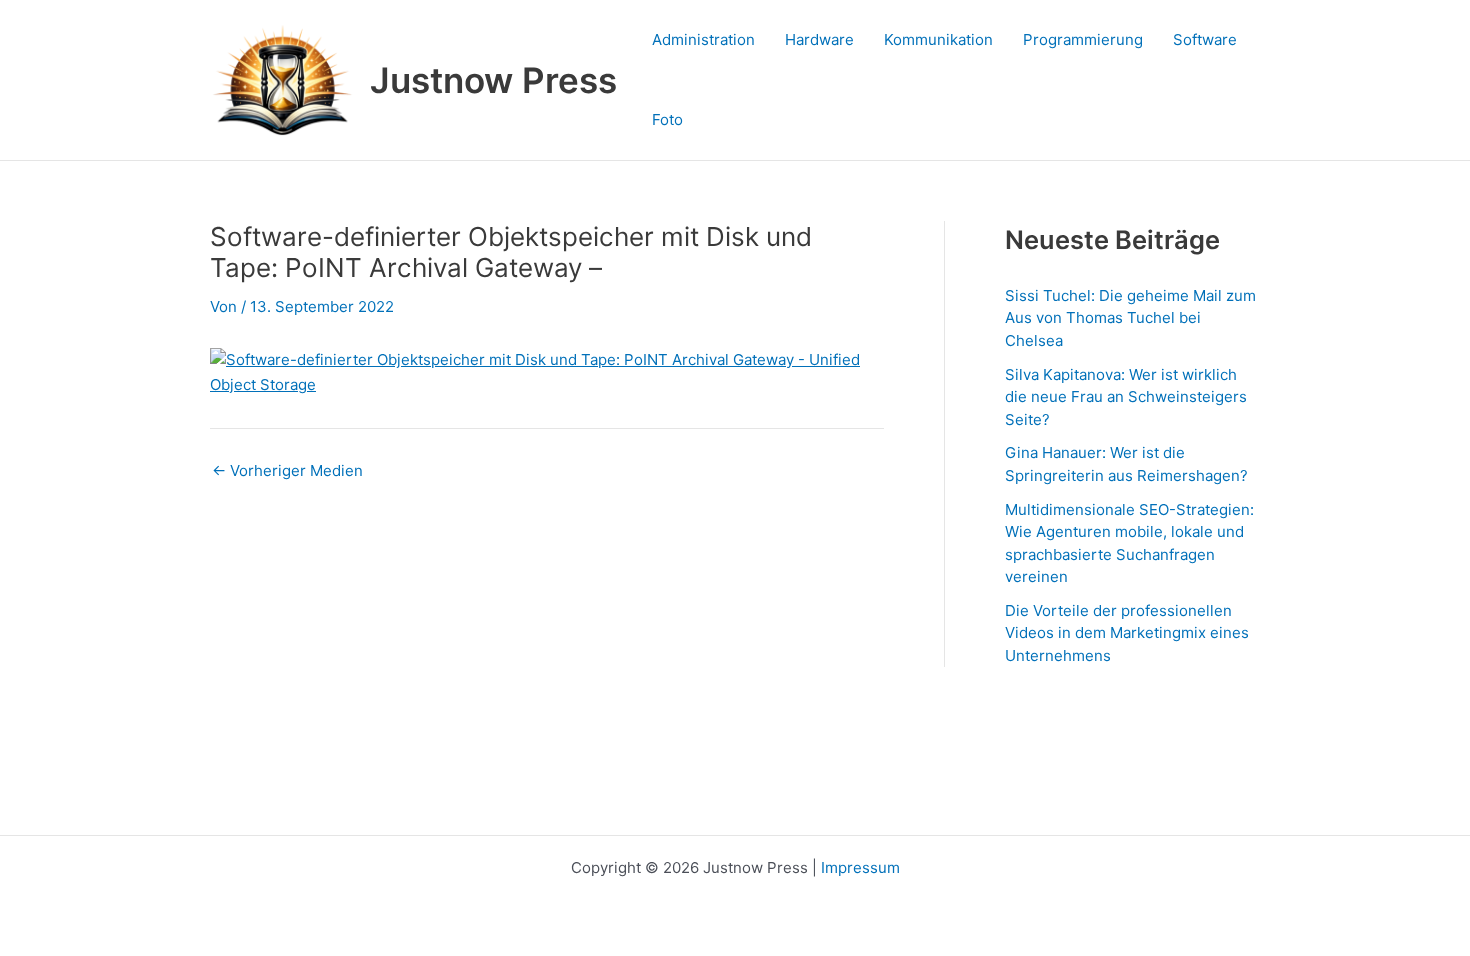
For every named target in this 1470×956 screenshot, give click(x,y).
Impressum (860, 867)
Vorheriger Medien (287, 470)
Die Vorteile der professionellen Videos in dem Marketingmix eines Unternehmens (1127, 633)
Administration (703, 39)
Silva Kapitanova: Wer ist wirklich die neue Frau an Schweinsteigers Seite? (1126, 397)
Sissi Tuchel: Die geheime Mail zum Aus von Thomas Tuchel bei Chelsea (1130, 318)
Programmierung (1083, 39)
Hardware (819, 39)
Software (1205, 39)
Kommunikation (938, 39)
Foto (667, 119)
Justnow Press (493, 80)
